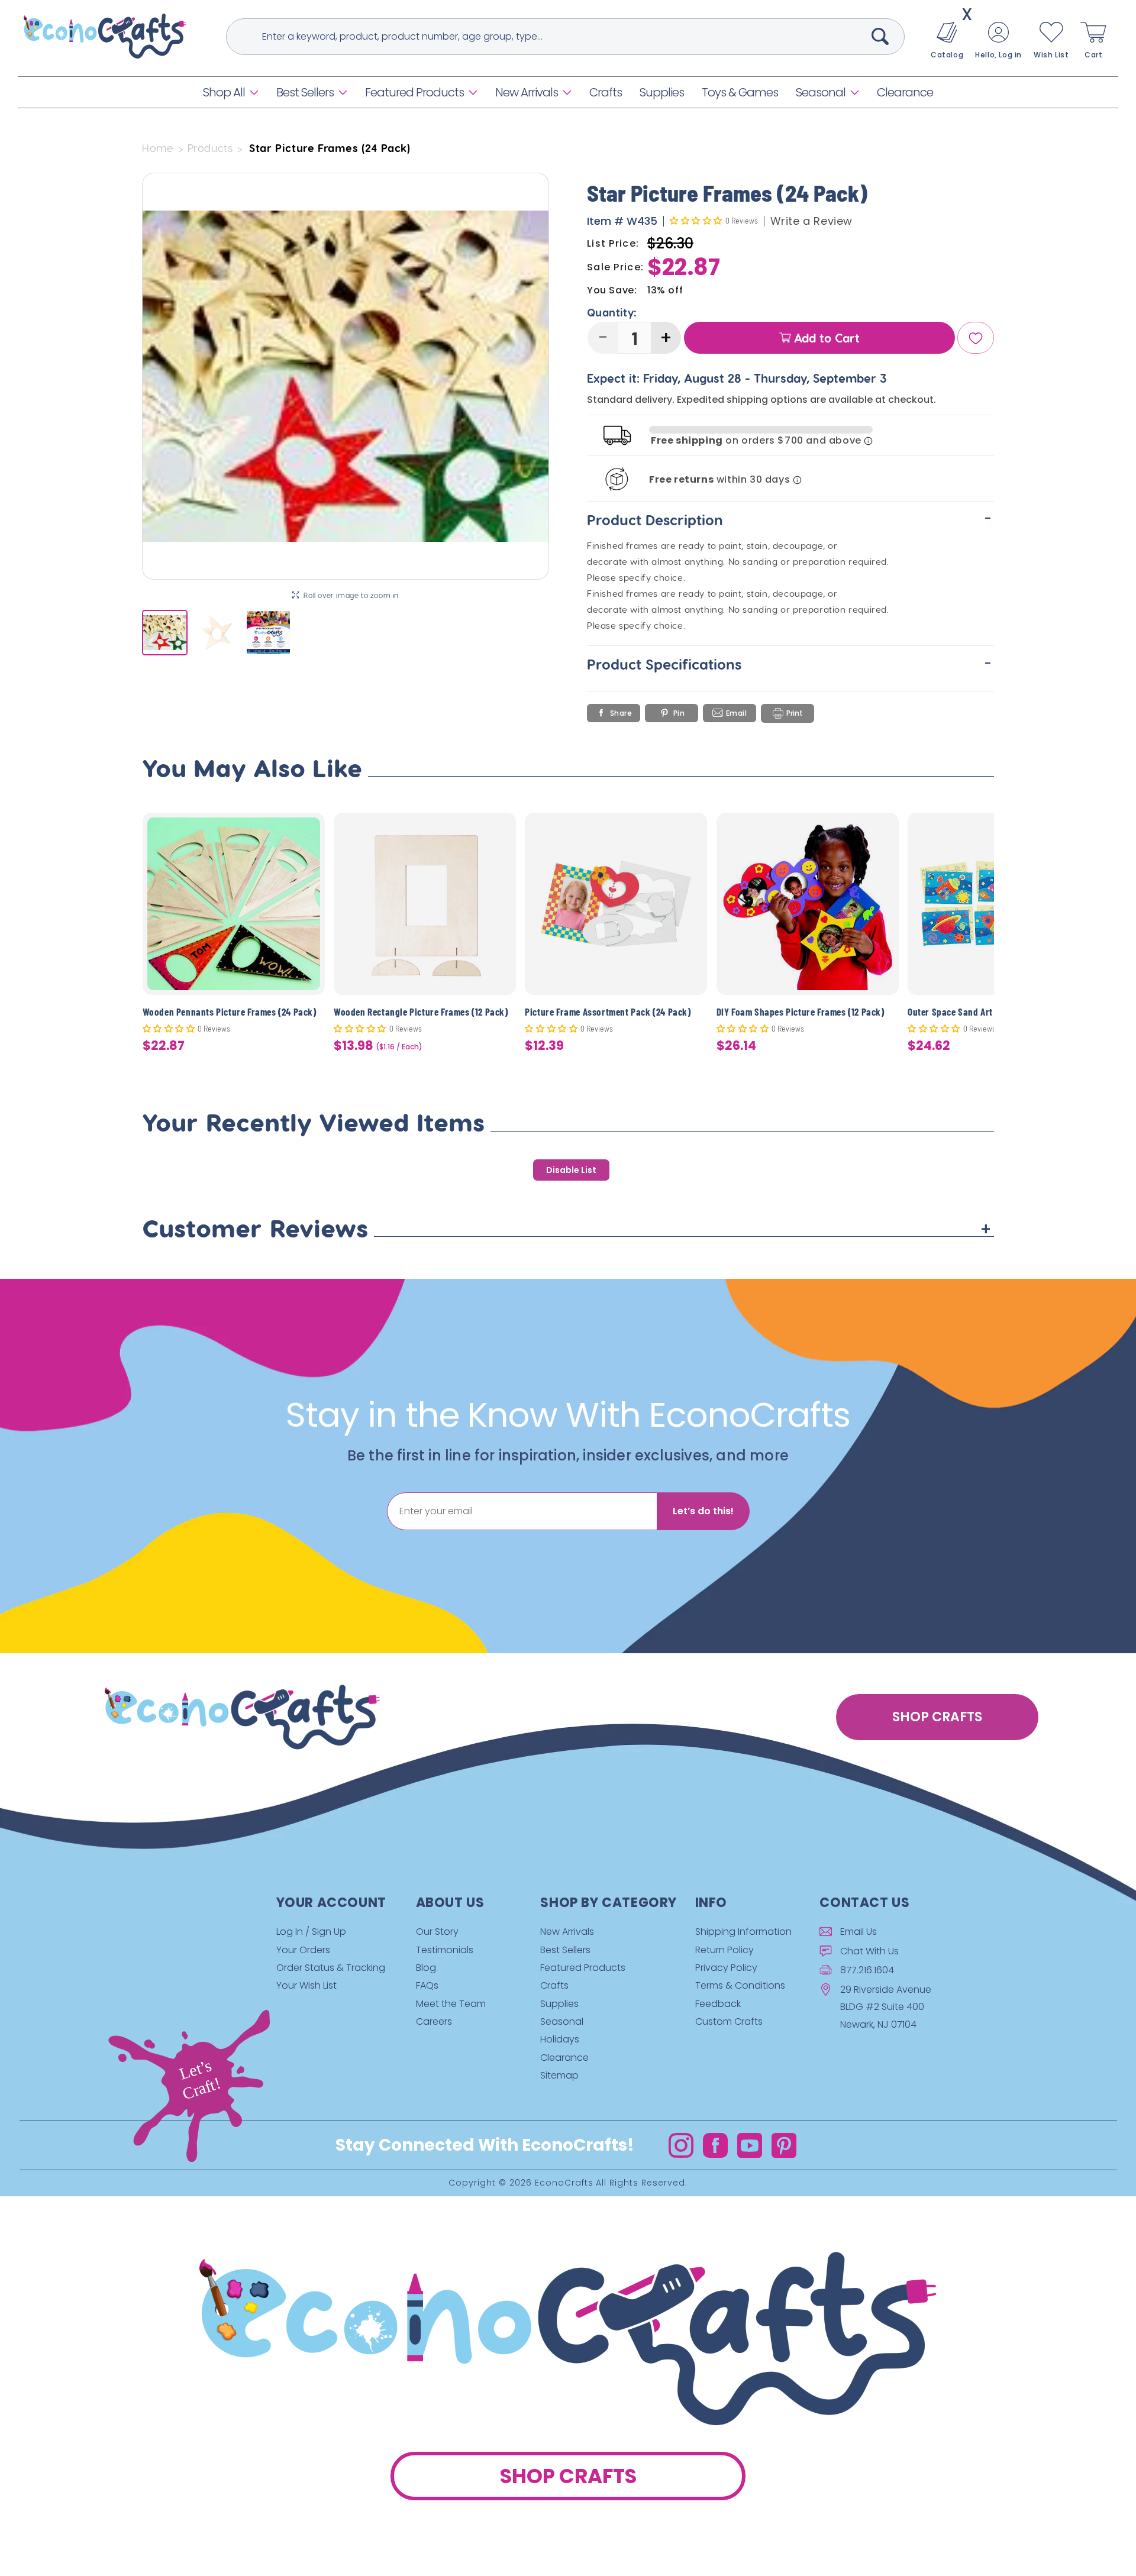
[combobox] (565, 37)
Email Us (859, 1932)
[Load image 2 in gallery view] (216, 633)
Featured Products (414, 92)
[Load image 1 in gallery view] (165, 633)
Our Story (437, 1932)
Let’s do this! (703, 1511)
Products (210, 148)
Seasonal (821, 92)
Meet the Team (451, 2004)
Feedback (718, 2004)
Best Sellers (305, 92)
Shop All (224, 92)
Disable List (571, 1170)
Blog (426, 1968)
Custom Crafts (729, 2021)
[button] (231, 92)
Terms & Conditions (740, 1985)
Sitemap (559, 2075)
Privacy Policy (726, 1968)
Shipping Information (743, 1932)
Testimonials (445, 1950)
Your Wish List (306, 1985)
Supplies (559, 2004)
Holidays (560, 2040)
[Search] (880, 36)
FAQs (427, 1985)
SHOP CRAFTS (937, 1717)
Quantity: (612, 313)
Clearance (564, 2058)
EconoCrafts (564, 2183)
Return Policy (724, 1950)
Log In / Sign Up (311, 1932)
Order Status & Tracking (331, 1968)
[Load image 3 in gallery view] (268, 633)
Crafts (554, 1985)
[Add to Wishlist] (309, 831)
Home (158, 148)
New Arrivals (527, 92)
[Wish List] (976, 338)
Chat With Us (869, 1951)
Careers (434, 2021)
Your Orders (303, 1950)
